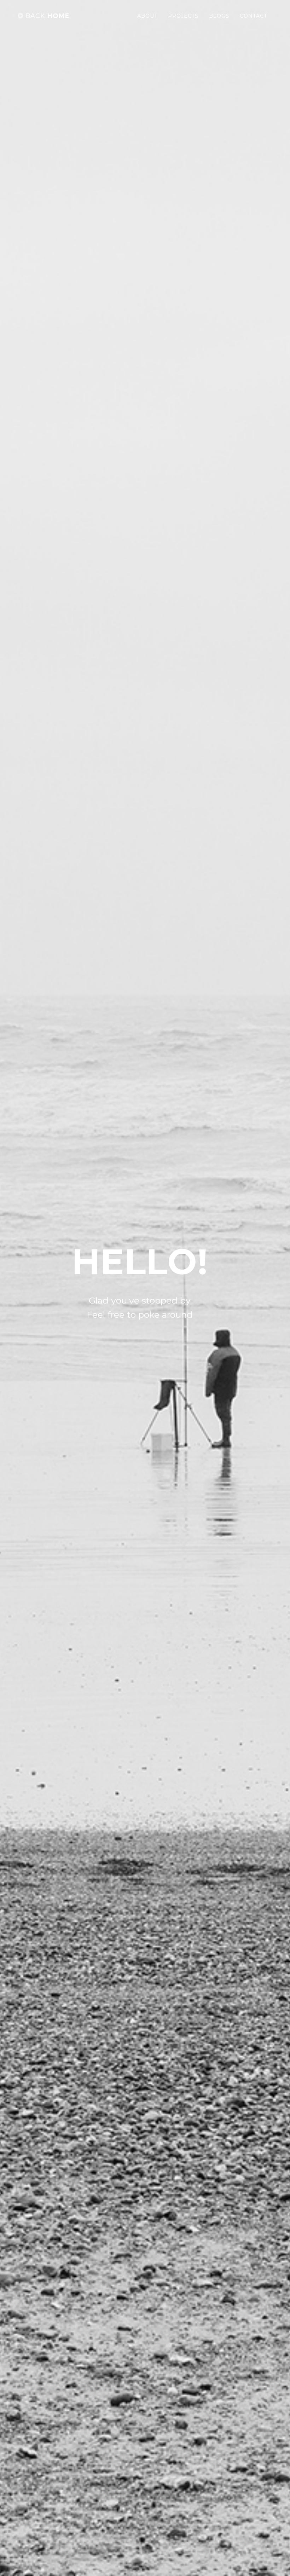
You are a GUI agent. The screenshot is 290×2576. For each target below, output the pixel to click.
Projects (183, 16)
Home (48, 16)
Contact (253, 16)
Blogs (219, 16)
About (147, 16)
